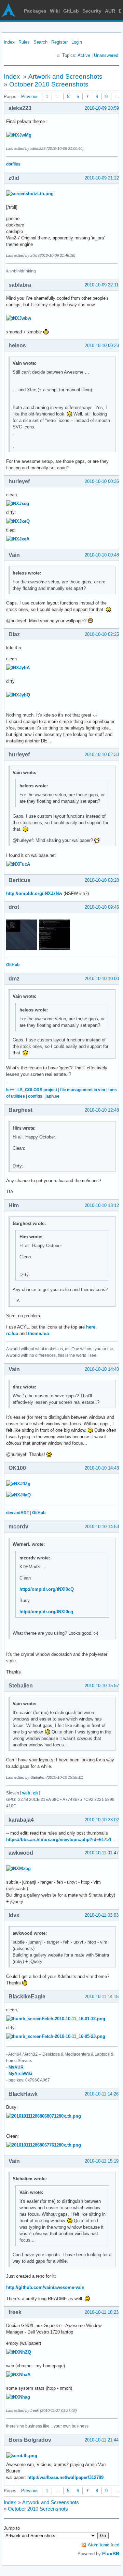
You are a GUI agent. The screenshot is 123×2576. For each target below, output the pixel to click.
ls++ (10, 1090)
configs (35, 1096)
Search (40, 42)
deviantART (18, 1513)
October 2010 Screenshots (49, 84)
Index (9, 42)
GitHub (13, 965)
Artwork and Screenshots (65, 76)
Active (84, 55)
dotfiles (13, 164)
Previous (30, 97)
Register (59, 42)
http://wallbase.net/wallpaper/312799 (65, 2477)
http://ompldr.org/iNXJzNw (34, 893)
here (91, 1327)
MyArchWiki (20, 2074)
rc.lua (12, 1333)
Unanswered (106, 55)
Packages (35, 11)
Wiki (55, 11)
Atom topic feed (104, 2545)
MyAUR (16, 2067)
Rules (24, 42)
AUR (110, 11)
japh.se (52, 1096)
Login (77, 42)
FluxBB (111, 2554)
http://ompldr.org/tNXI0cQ (47, 1589)
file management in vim (83, 1090)
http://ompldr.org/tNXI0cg (46, 1612)
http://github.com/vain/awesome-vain (45, 2287)
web (26, 1793)
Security (92, 11)
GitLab (71, 11)
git (36, 1793)
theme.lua (38, 1333)
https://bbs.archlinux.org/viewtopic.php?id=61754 (59, 1840)
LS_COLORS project (37, 1090)
